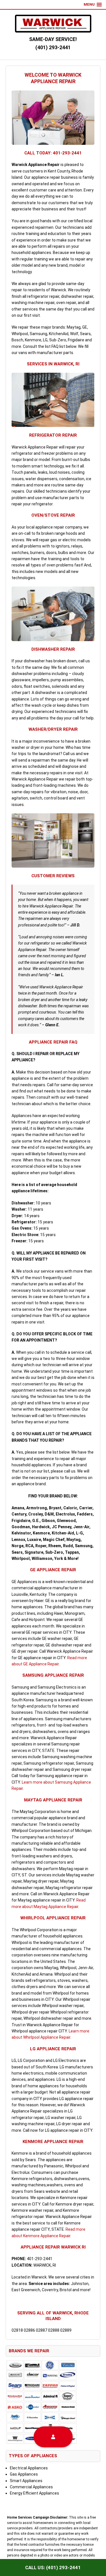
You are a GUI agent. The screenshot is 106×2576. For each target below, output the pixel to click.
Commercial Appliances (31, 2487)
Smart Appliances (26, 2481)
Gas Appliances (24, 2474)
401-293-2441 (67, 153)
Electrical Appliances (29, 2468)
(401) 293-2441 (53, 47)
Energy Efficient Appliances (34, 2493)
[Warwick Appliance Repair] (53, 24)
